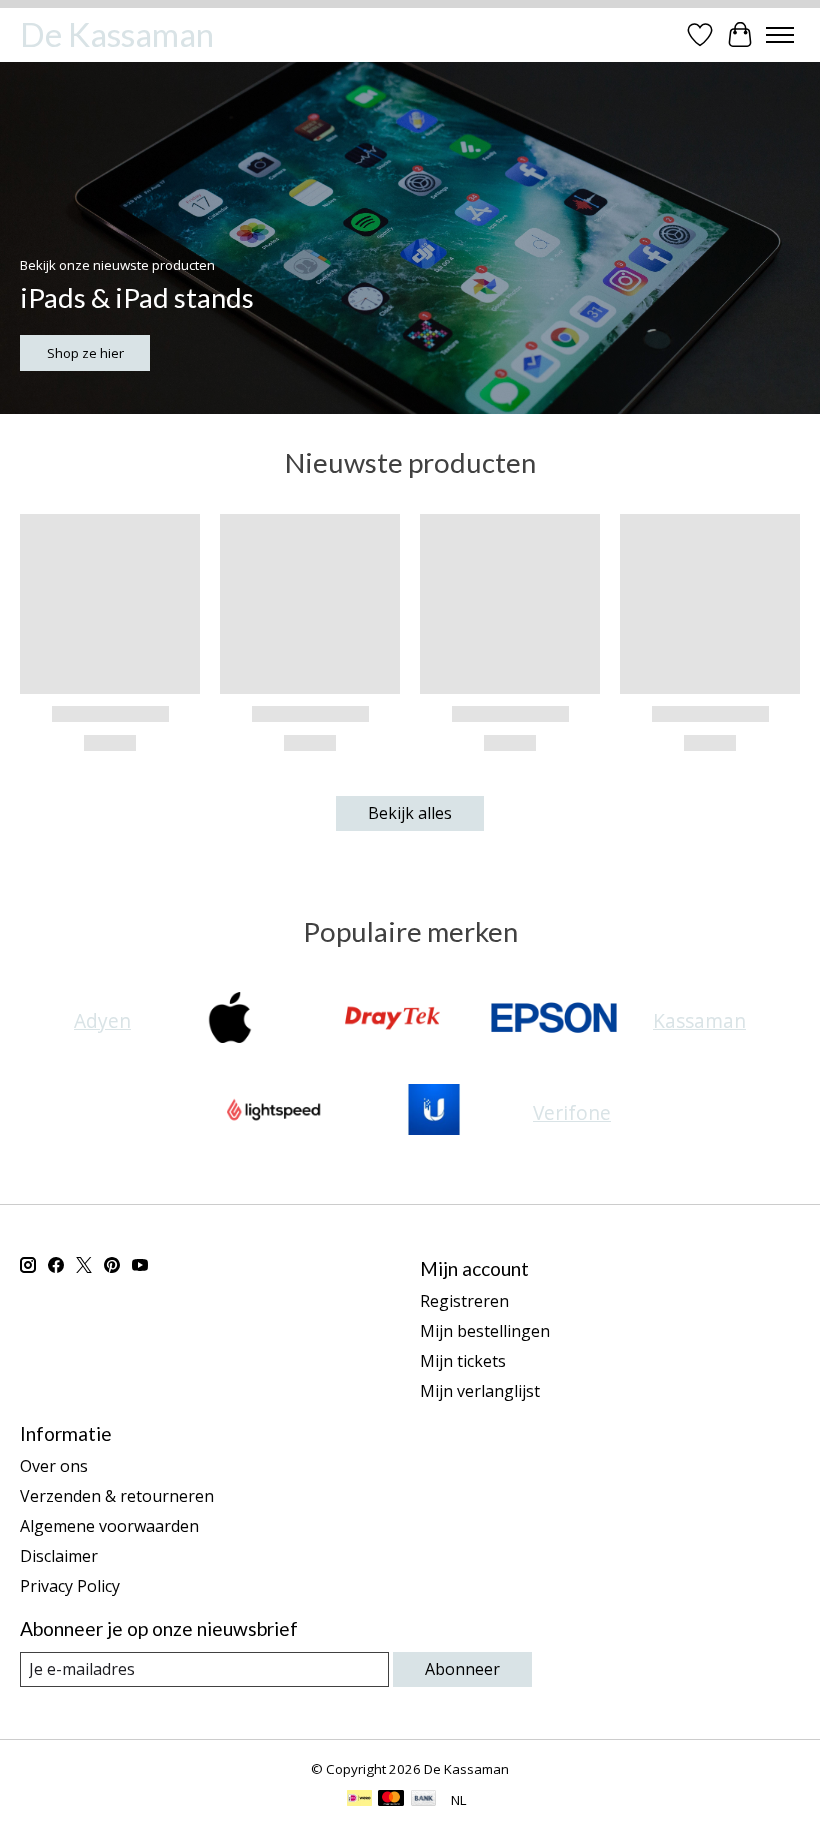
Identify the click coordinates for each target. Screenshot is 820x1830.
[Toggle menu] (780, 35)
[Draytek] (392, 1020)
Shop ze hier (85, 353)
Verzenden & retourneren (117, 1496)
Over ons (54, 1466)
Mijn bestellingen (485, 1331)
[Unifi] (434, 1112)
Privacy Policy (70, 1586)
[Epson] (554, 1020)
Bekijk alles (410, 813)
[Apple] (230, 1020)
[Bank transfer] (424, 1800)
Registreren (464, 1301)
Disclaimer (59, 1556)
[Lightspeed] (272, 1112)
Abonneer (462, 1669)
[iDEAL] (359, 1800)
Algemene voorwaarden (109, 1526)
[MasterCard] (391, 1800)
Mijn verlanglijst (480, 1391)
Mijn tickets (463, 1361)
